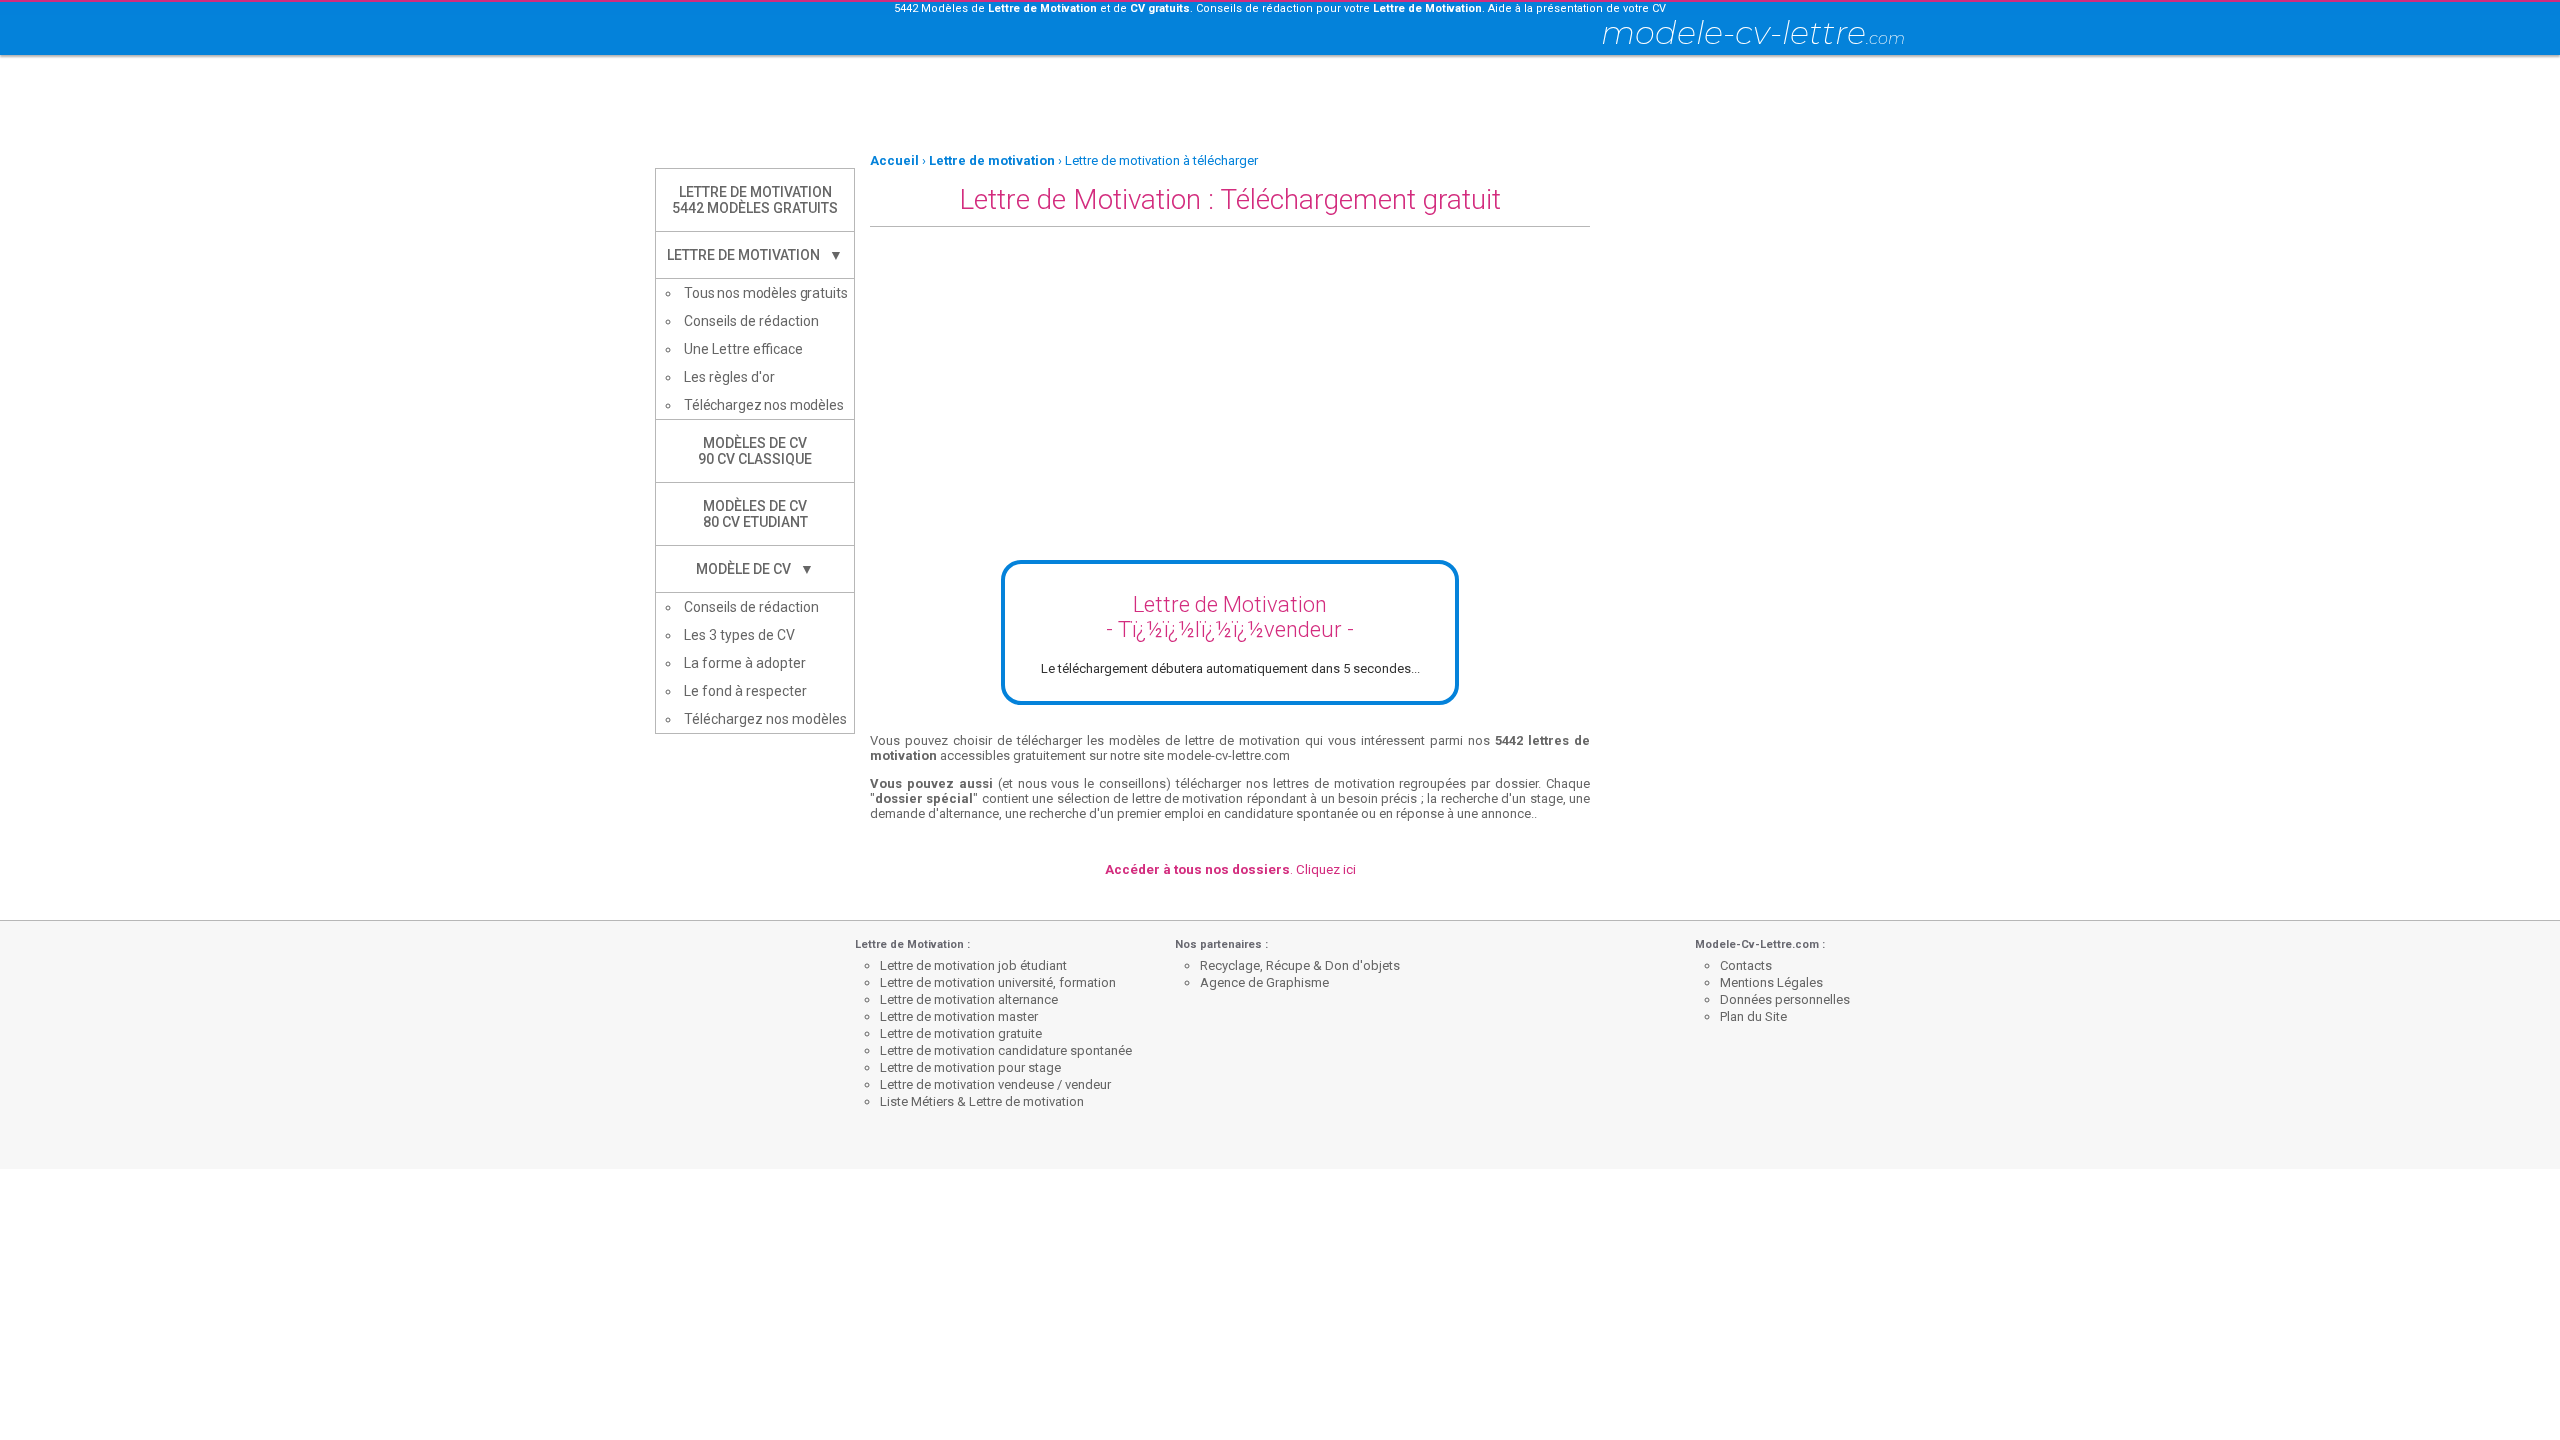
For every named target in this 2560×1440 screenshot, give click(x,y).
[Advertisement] (1280, 105)
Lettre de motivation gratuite (961, 1033)
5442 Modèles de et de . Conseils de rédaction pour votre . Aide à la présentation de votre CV (1280, 8)
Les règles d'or (729, 377)
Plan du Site (1753, 1016)
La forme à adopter (745, 663)
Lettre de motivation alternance (969, 999)
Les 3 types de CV (739, 635)
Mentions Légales (1771, 982)
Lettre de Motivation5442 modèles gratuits (755, 200)
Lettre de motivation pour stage (970, 1067)
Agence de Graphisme (1264, 982)
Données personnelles (1785, 999)
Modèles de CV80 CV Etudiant (755, 514)
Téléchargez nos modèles (764, 405)
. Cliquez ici (1230, 869)
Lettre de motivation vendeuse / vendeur (995, 1084)
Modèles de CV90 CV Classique (755, 451)
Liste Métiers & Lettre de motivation (982, 1101)
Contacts (1746, 965)
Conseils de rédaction (751, 321)
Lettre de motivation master (959, 1016)
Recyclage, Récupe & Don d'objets (1300, 965)
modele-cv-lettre (1753, 32)
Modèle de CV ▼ (755, 569)
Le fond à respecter (745, 691)
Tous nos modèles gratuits (766, 293)
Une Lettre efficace (743, 349)
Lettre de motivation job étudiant (973, 965)
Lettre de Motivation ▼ (755, 255)
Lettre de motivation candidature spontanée (1006, 1050)
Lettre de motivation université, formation (998, 982)
